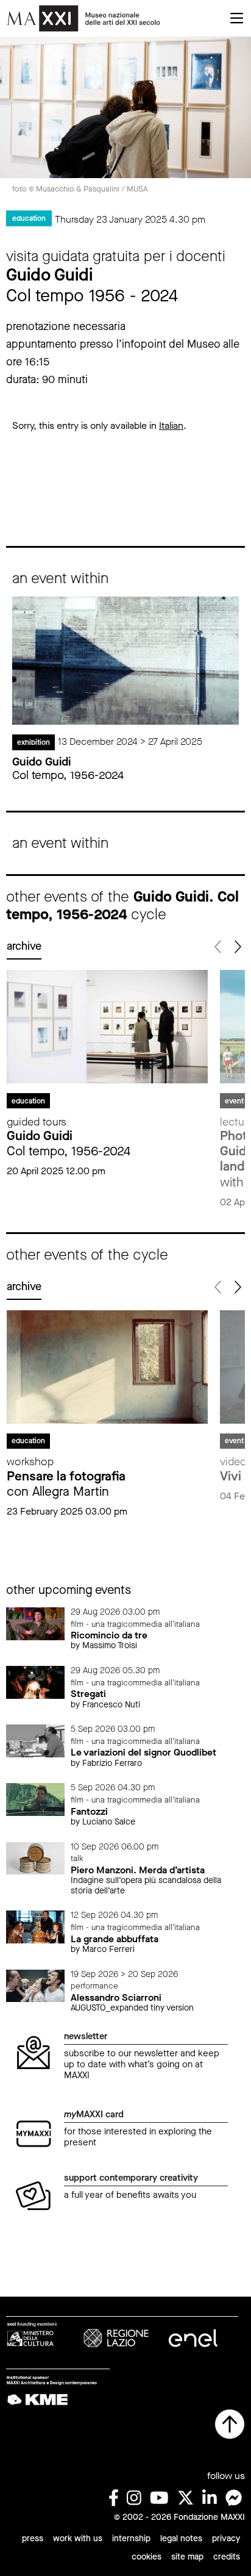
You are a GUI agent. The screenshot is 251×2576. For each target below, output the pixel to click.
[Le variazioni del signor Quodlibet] (35, 1740)
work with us (78, 2538)
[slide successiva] (237, 947)
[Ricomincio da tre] (35, 1623)
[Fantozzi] (35, 1799)
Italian (171, 425)
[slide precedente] (218, 947)
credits (227, 2557)
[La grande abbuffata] (35, 1927)
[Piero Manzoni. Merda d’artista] (35, 1858)
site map (187, 2557)
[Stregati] (35, 1681)
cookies (147, 2557)
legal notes (181, 2538)
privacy (226, 2538)
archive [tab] (24, 946)
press (33, 2538)
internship (131, 2538)
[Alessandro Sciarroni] (35, 1985)
